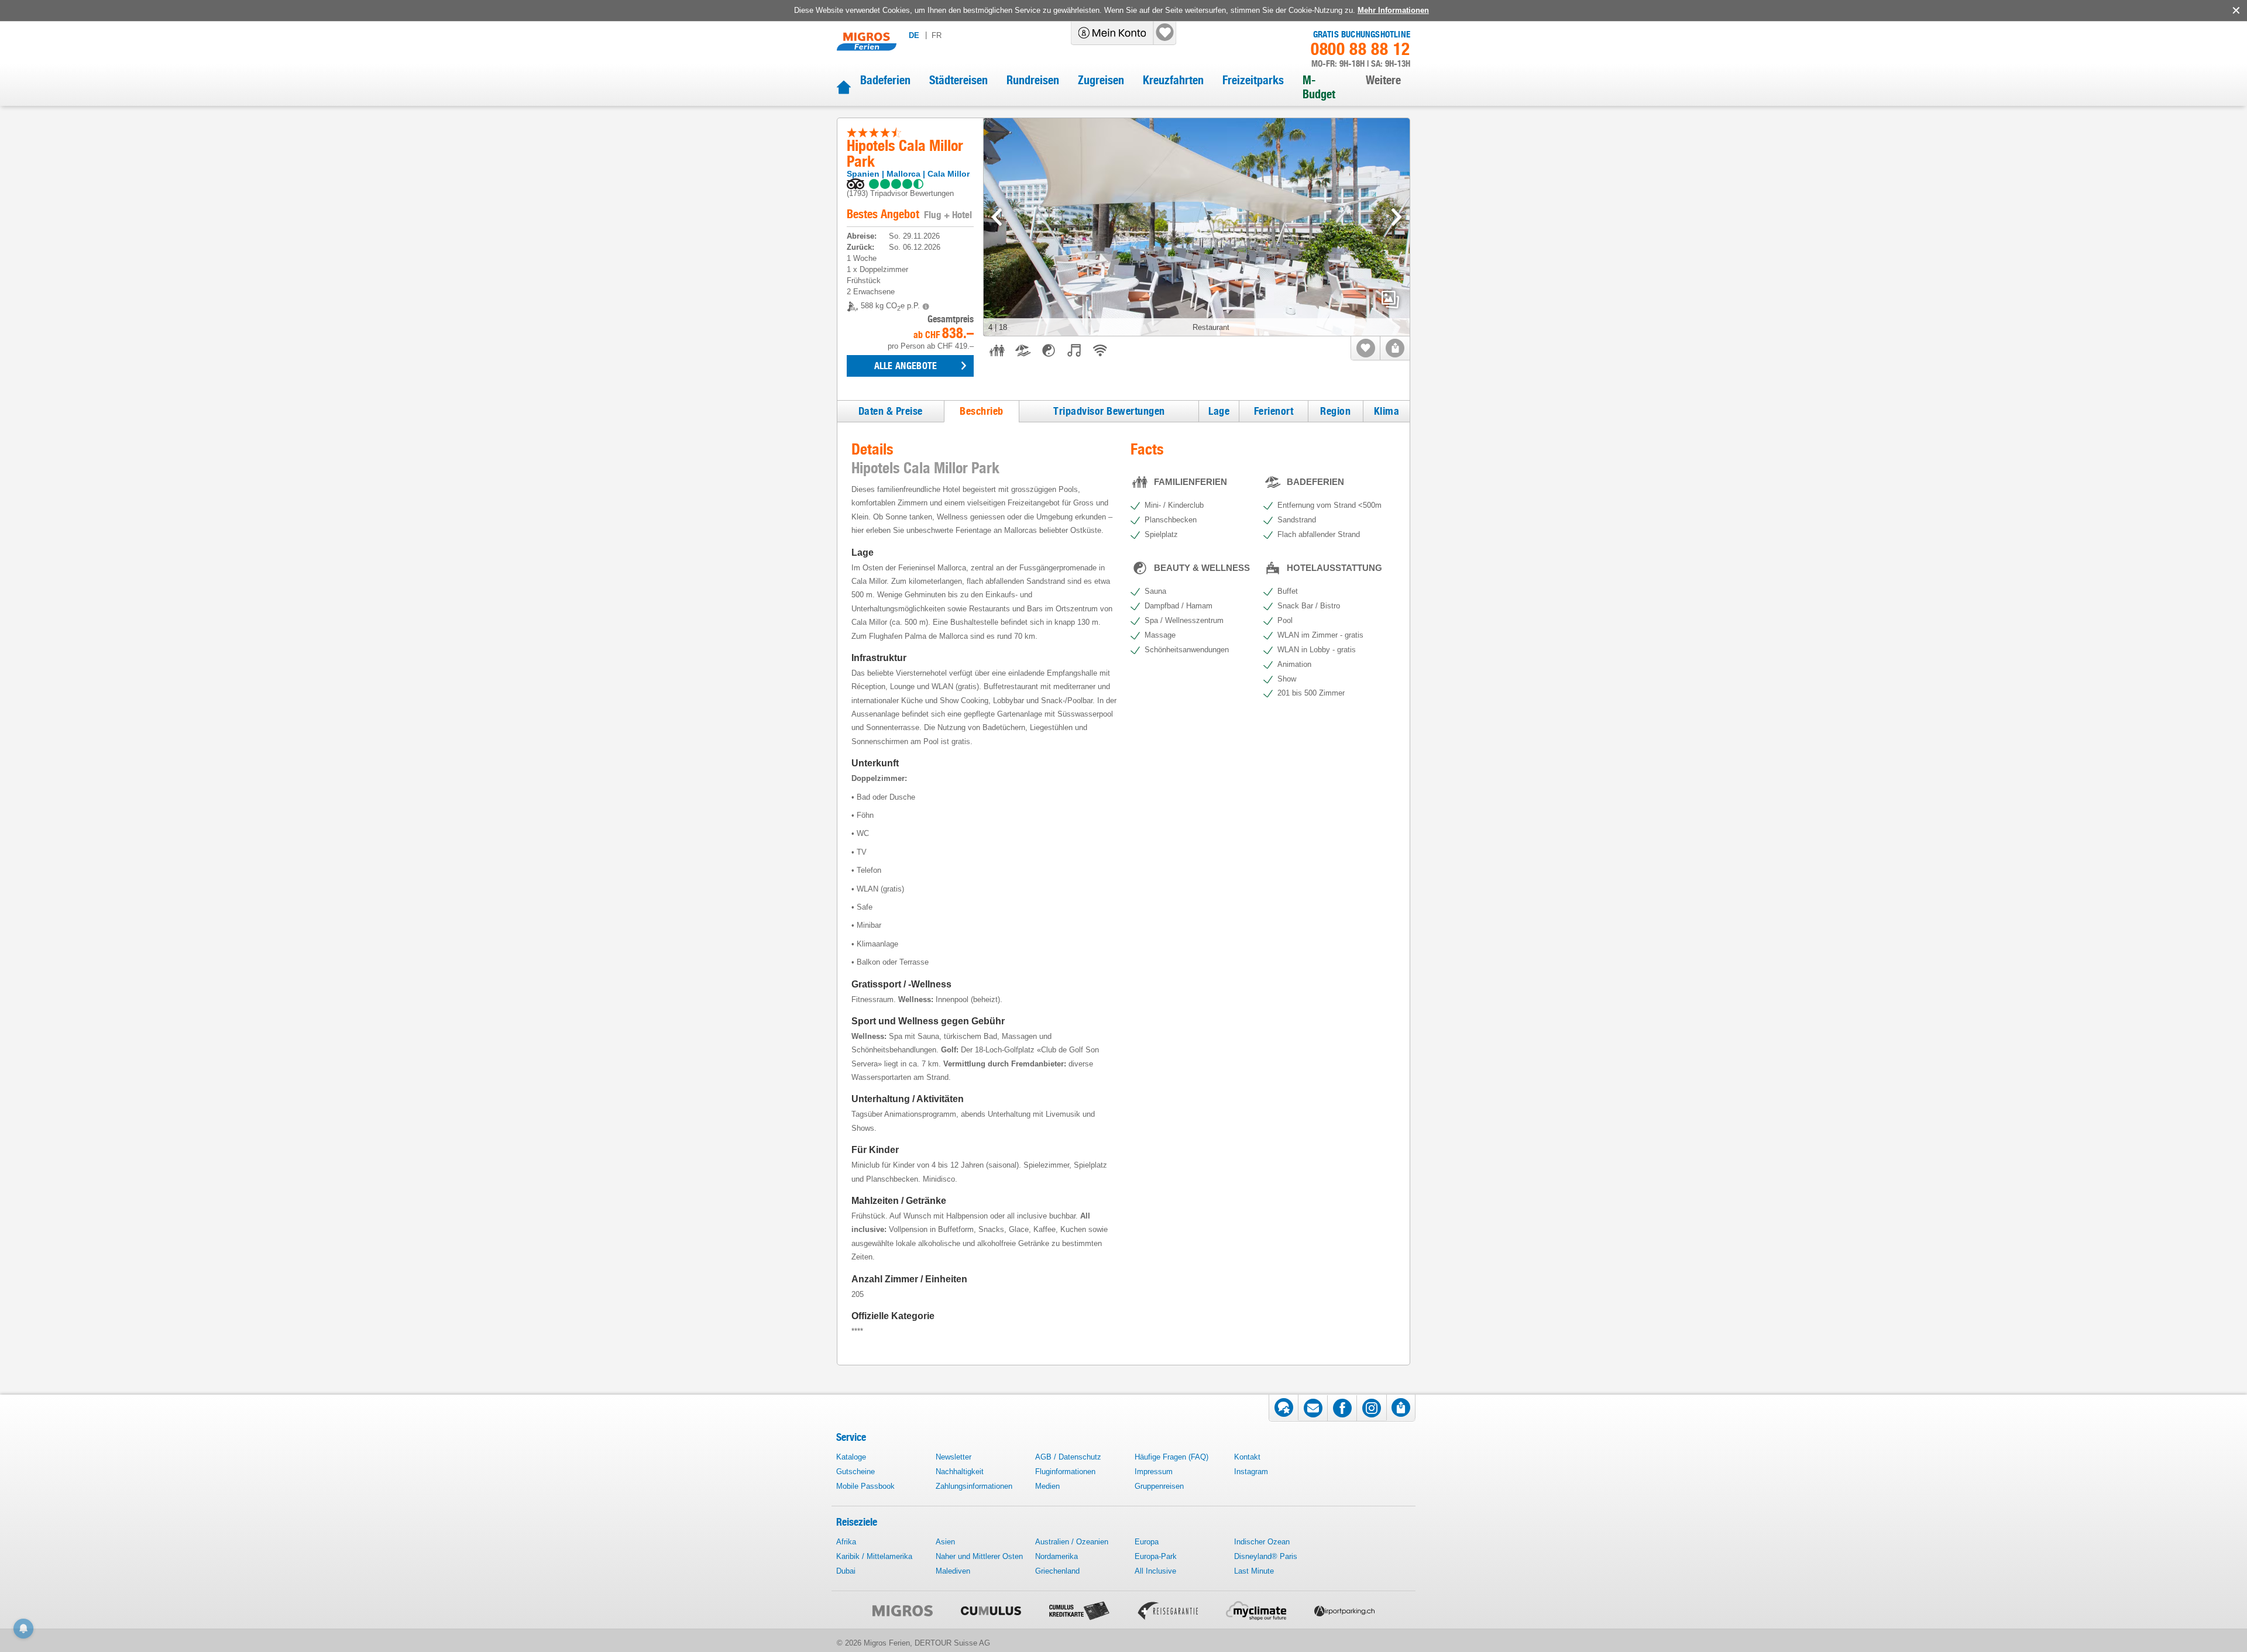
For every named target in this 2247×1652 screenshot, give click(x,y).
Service (851, 1437)
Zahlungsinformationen (974, 1486)
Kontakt (1247, 1457)
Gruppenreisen (1159, 1486)
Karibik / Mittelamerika (874, 1556)
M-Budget (1319, 87)
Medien (1047, 1486)
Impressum (1154, 1472)
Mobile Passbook (865, 1486)
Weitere (1383, 80)
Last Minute (1254, 1571)
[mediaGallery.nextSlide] (1396, 217)
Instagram (1251, 1472)
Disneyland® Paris (1266, 1556)
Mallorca (903, 174)
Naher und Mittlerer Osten (979, 1556)
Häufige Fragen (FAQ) (1171, 1457)
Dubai (846, 1571)
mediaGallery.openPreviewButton (1390, 300)
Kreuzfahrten (1173, 80)
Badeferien (885, 80)
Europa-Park (1156, 1556)
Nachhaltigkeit (960, 1472)
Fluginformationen (1065, 1472)
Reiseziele (857, 1522)
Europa (1147, 1542)
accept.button (2235, 11)
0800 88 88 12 (1360, 49)
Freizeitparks (1253, 80)
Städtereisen (958, 80)
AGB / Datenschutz (1068, 1457)
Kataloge (851, 1457)
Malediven (953, 1571)
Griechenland (1057, 1571)
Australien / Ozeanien (1072, 1542)
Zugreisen (1101, 80)
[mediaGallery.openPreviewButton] (1197, 227)
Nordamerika (1056, 1556)
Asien (945, 1542)
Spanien (863, 174)
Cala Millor (949, 174)
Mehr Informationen (1393, 10)
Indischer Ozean (1262, 1542)
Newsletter (954, 1457)
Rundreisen (1033, 80)
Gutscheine (855, 1472)
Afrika (846, 1542)
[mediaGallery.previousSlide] (997, 217)
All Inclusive (1155, 1571)
